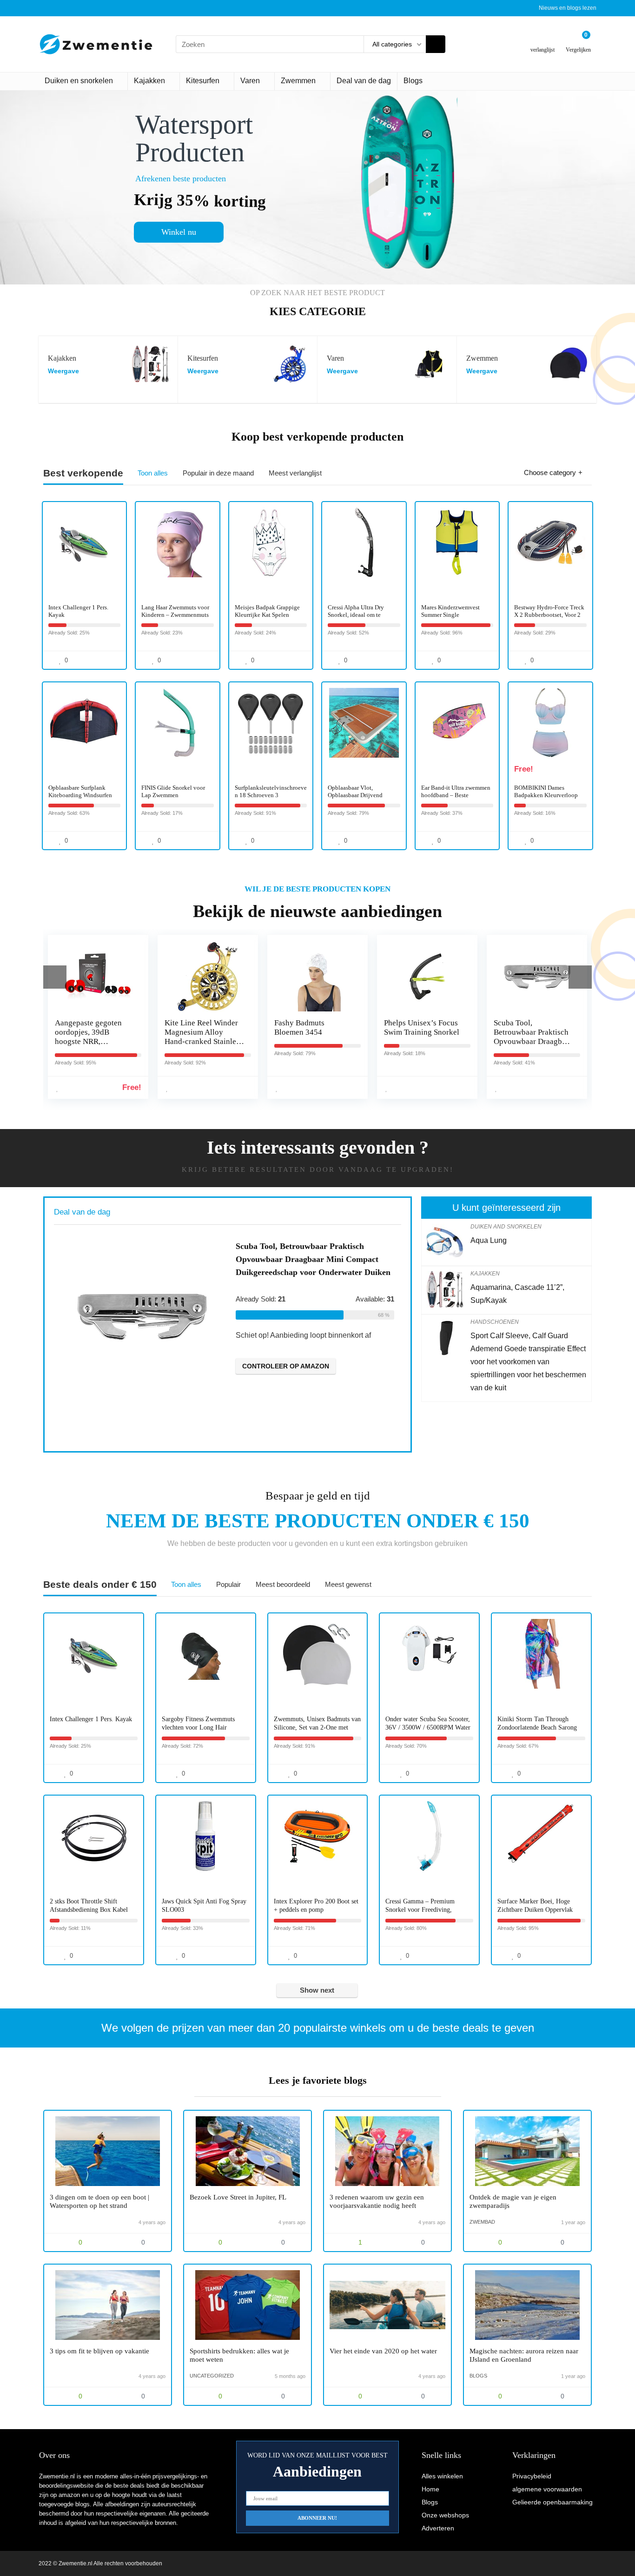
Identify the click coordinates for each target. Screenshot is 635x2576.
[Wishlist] (543, 41)
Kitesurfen (203, 81)
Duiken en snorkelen (79, 81)
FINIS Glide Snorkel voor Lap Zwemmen (173, 791)
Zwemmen (298, 81)
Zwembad (482, 2222)
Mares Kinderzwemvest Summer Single (450, 611)
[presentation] (55, 977)
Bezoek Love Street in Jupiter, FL (238, 2197)
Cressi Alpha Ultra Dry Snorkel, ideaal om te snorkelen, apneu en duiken (362, 615)
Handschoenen (495, 1322)
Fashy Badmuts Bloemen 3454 (299, 1027)
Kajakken (149, 81)
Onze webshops (445, 2515)
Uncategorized (212, 2376)
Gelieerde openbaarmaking (552, 2502)
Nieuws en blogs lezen (568, 8)
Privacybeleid (532, 2476)
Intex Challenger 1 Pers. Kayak (91, 1719)
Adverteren (438, 2528)
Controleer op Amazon (286, 1366)
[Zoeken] (436, 44)
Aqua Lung (489, 1240)
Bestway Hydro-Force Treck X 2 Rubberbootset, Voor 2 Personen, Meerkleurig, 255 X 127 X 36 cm (549, 618)
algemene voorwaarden (547, 2489)
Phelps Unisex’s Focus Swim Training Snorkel (422, 1027)
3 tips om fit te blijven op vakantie (99, 2351)
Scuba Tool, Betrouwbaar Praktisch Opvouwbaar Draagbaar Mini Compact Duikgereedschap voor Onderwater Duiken (533, 1046)
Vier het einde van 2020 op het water (383, 2351)
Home (430, 2489)
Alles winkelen (442, 2476)
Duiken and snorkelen (506, 1227)
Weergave (63, 371)
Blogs (413, 81)
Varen (250, 81)
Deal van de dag (364, 81)
